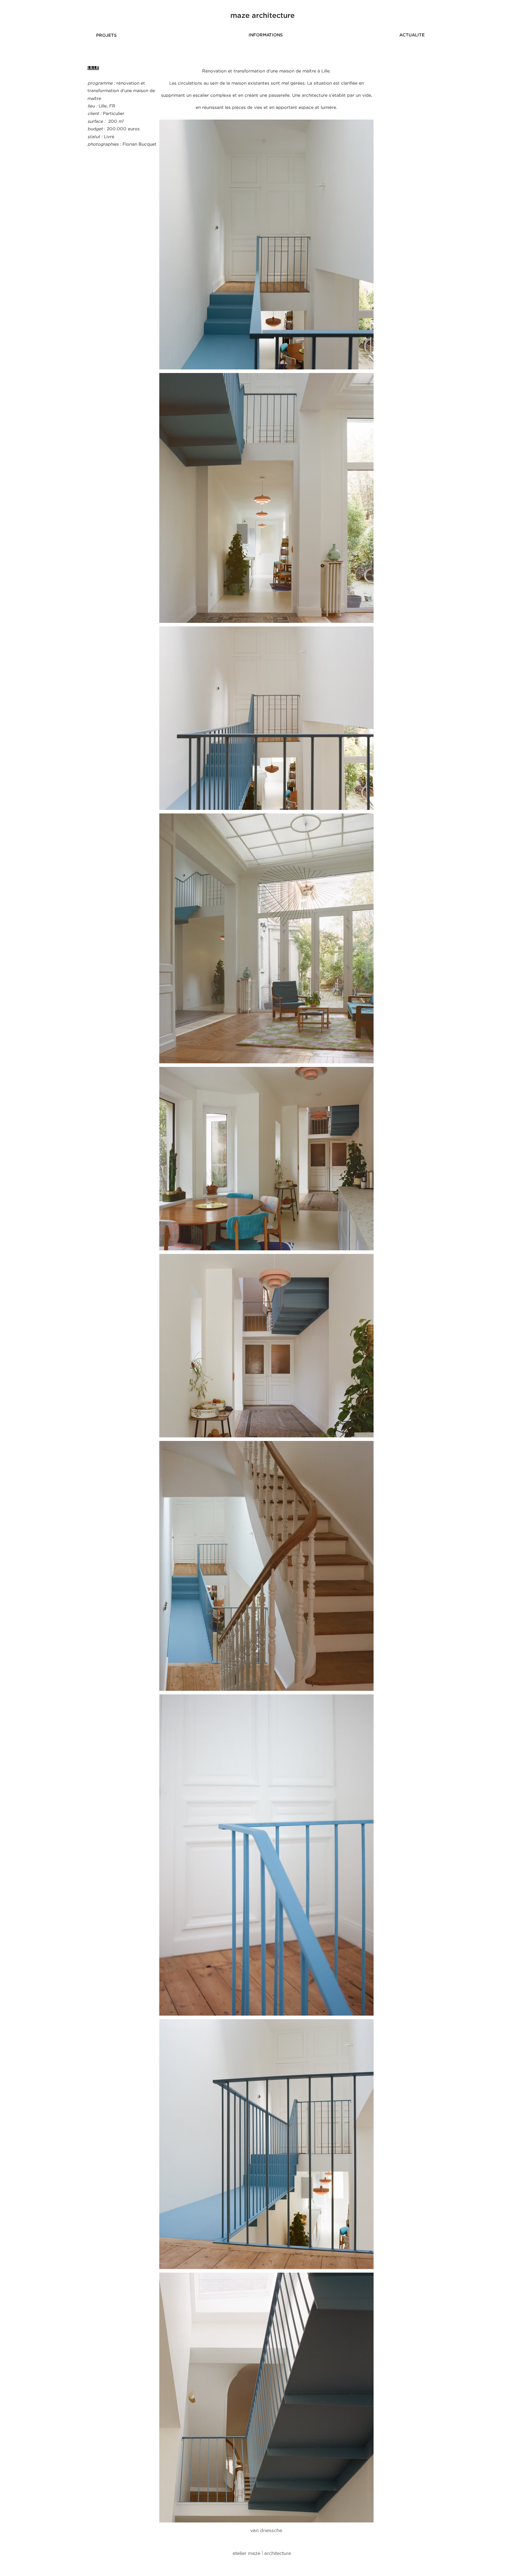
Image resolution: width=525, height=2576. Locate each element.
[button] (262, 16)
